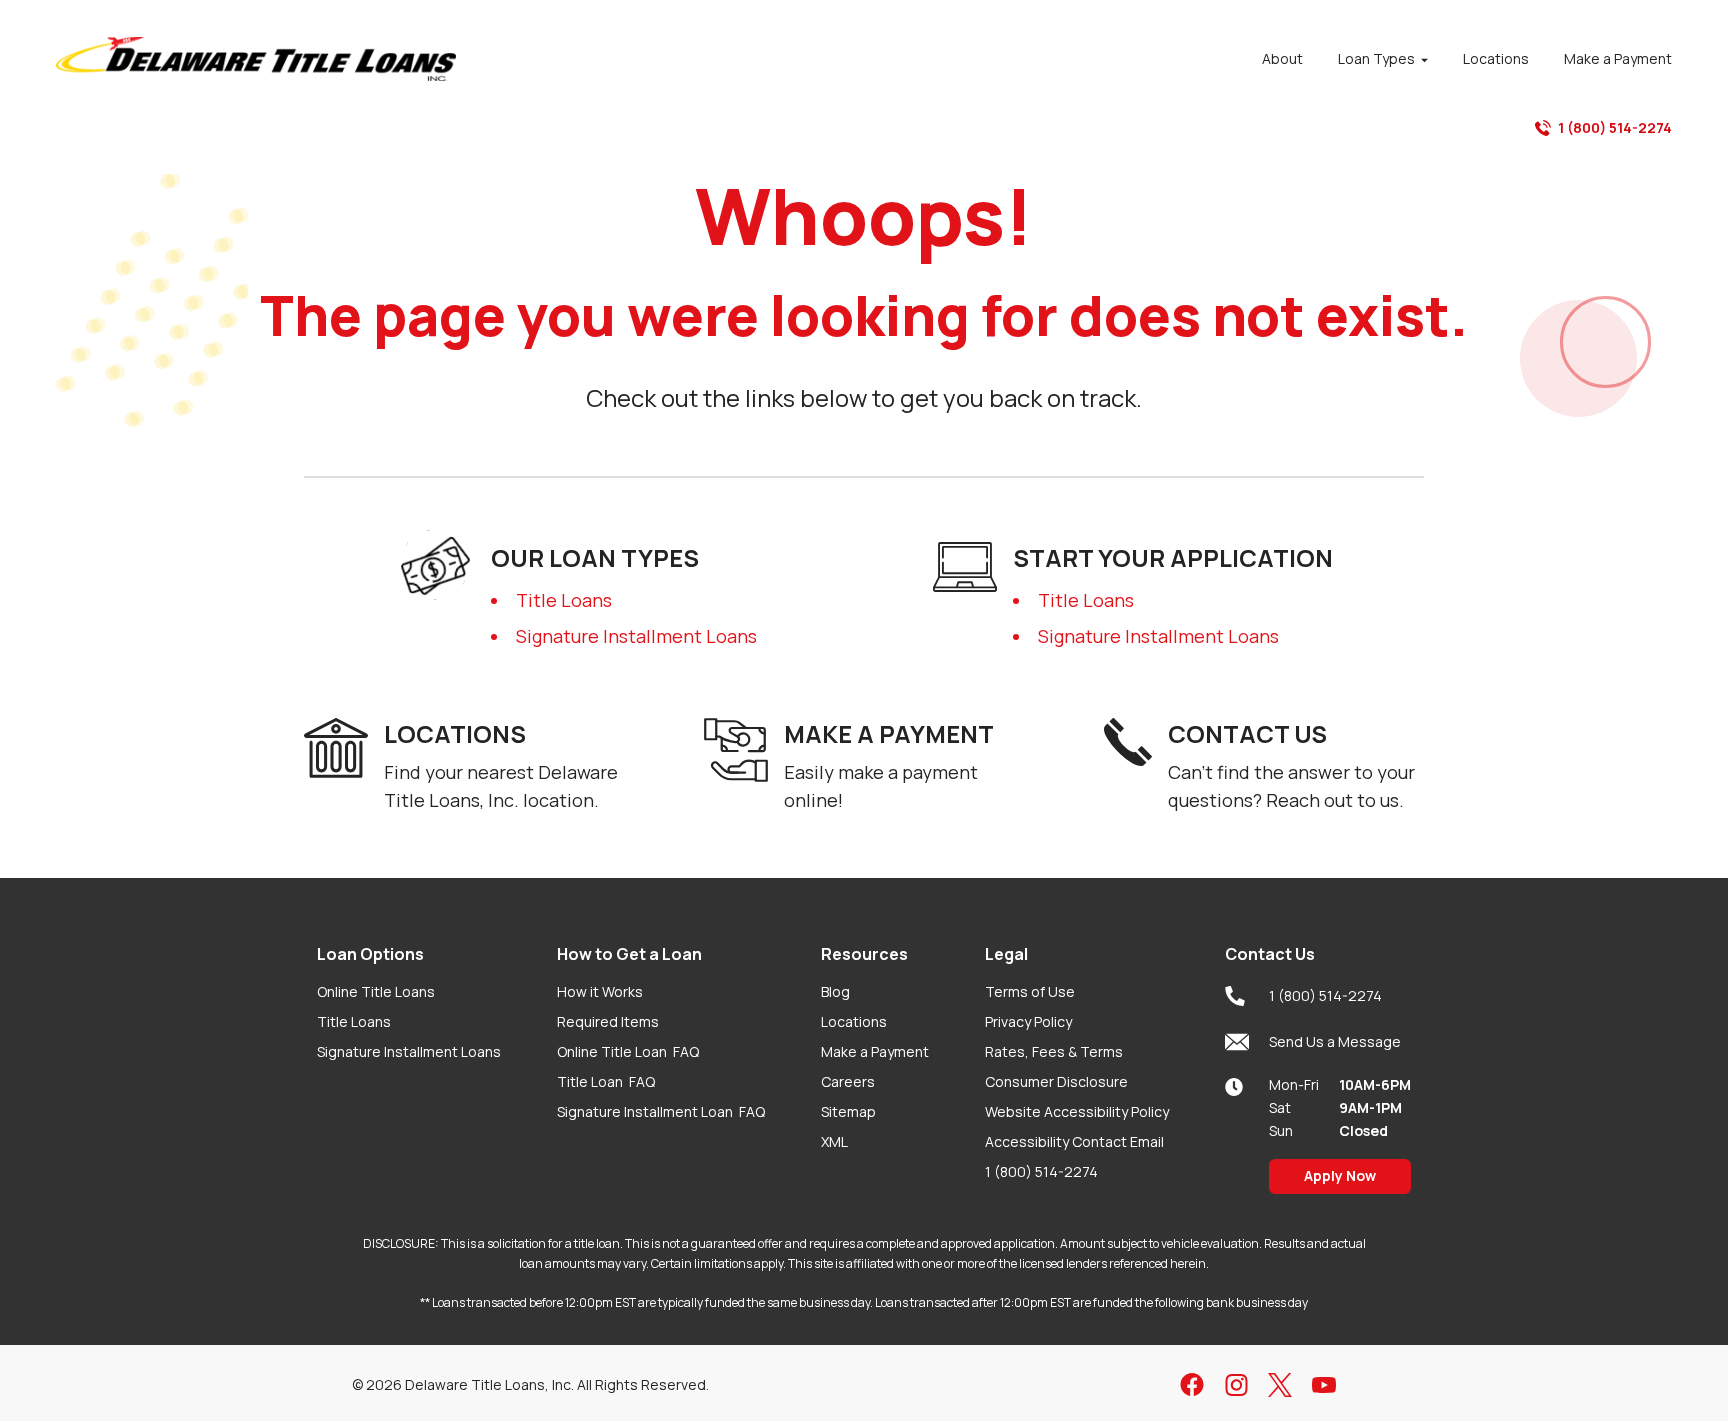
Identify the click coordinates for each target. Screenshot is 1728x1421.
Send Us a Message (1335, 1041)
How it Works (600, 991)
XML (834, 1141)
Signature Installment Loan (661, 1111)
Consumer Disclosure (1056, 1081)
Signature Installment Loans (636, 636)
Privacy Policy (1028, 1021)
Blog (835, 991)
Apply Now (1340, 1175)
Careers (848, 1081)
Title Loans (564, 600)
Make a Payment (875, 1051)
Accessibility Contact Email (1074, 1141)
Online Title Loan (628, 1051)
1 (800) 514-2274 (1615, 127)
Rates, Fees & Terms (1054, 1051)
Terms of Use (1030, 991)
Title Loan (606, 1081)
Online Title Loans (376, 991)
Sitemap (848, 1111)
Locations (854, 1021)
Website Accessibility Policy (1077, 1111)
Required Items (608, 1021)
